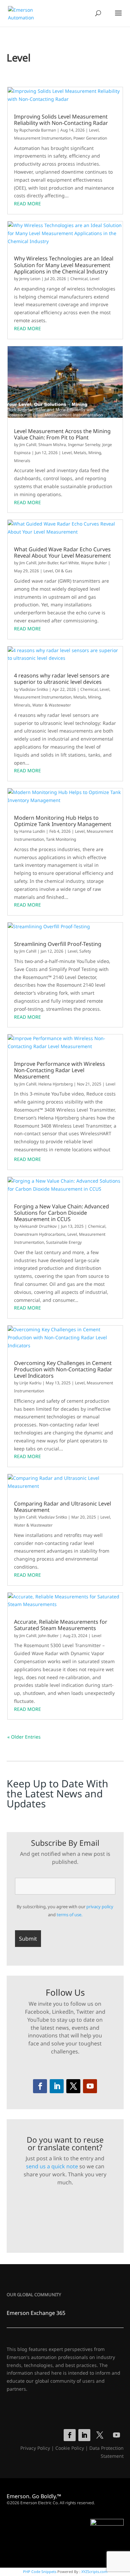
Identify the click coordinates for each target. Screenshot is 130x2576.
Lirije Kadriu (30, 1383)
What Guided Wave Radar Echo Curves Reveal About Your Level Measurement (62, 553)
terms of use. (69, 1915)
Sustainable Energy (64, 1242)
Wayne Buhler (94, 563)
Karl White (69, 563)
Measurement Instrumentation (43, 138)
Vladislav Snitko (34, 689)
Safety (85, 951)
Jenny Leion (30, 279)
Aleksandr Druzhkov (38, 1226)
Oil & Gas (64, 571)
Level (94, 130)
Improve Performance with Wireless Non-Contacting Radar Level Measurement (59, 1070)
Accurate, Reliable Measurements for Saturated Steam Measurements (61, 1625)
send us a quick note (52, 2166)
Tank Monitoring (61, 839)
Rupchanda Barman (38, 130)
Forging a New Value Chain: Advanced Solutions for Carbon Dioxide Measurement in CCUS (61, 1213)
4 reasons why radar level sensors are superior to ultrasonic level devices (62, 679)
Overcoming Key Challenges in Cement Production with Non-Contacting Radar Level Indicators (63, 1370)
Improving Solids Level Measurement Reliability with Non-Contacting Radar (61, 120)
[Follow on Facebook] (40, 2086)
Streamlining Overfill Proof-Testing (58, 944)
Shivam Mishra (52, 445)
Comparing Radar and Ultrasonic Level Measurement (62, 1507)
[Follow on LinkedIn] (57, 2086)
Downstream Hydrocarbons (40, 1234)
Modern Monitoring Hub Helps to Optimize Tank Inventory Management (63, 821)
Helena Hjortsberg (55, 1084)
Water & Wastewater (52, 705)
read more (27, 204)
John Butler (48, 563)
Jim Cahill (28, 445)
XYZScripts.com (94, 2571)
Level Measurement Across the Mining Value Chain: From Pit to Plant (62, 434)
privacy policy (100, 1907)
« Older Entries (24, 1737)
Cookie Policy (70, 2448)
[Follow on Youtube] (90, 2086)
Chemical (79, 279)
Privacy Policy (35, 2448)
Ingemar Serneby (84, 445)
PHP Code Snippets (40, 2571)
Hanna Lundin (32, 831)
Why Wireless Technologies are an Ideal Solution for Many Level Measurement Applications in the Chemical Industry (64, 265)
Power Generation (90, 138)
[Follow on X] (73, 2086)
